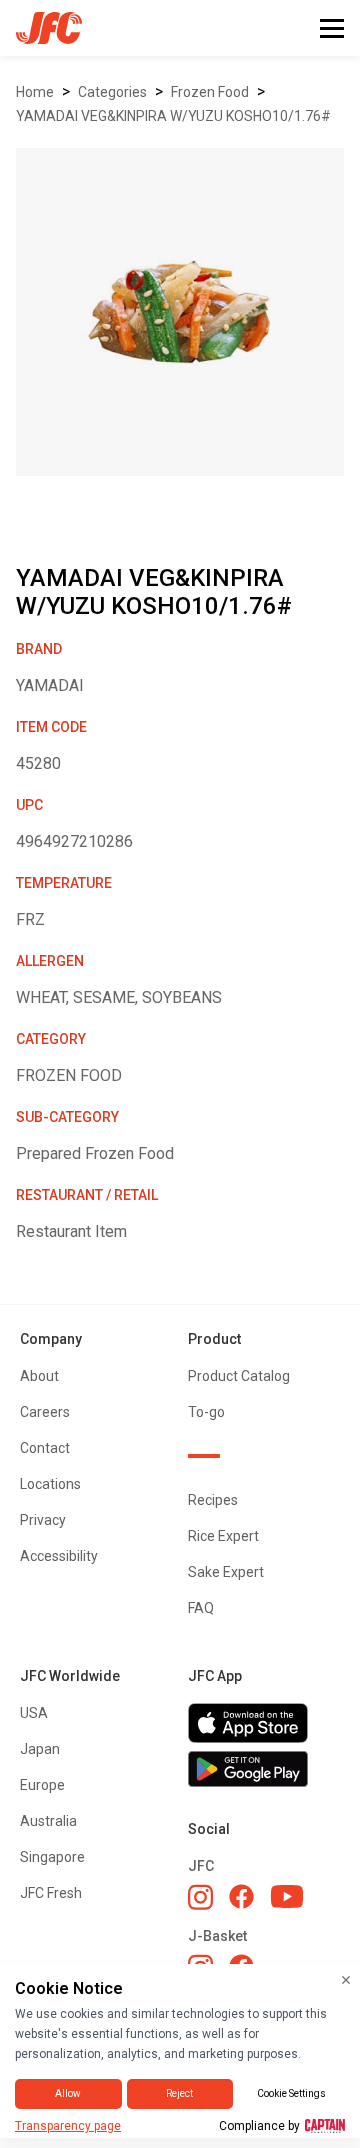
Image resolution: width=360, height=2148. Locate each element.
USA (34, 1713)
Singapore (52, 1857)
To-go (206, 1412)
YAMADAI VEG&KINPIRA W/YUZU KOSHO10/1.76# (173, 116)
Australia (48, 1821)
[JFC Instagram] (200, 1897)
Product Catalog (239, 1376)
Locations (50, 1484)
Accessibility (59, 1556)
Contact (45, 1448)
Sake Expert (226, 1572)
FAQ (201, 1608)
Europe (42, 1785)
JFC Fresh (51, 1893)
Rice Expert (223, 1536)
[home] (41, 28)
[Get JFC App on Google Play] (264, 1769)
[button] (332, 28)
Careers (45, 1412)
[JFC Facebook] (241, 1896)
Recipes (213, 1500)
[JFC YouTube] (287, 1896)
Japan (40, 1749)
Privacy (43, 1520)
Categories (112, 92)
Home (35, 92)
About (39, 1376)
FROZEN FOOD (210, 92)
